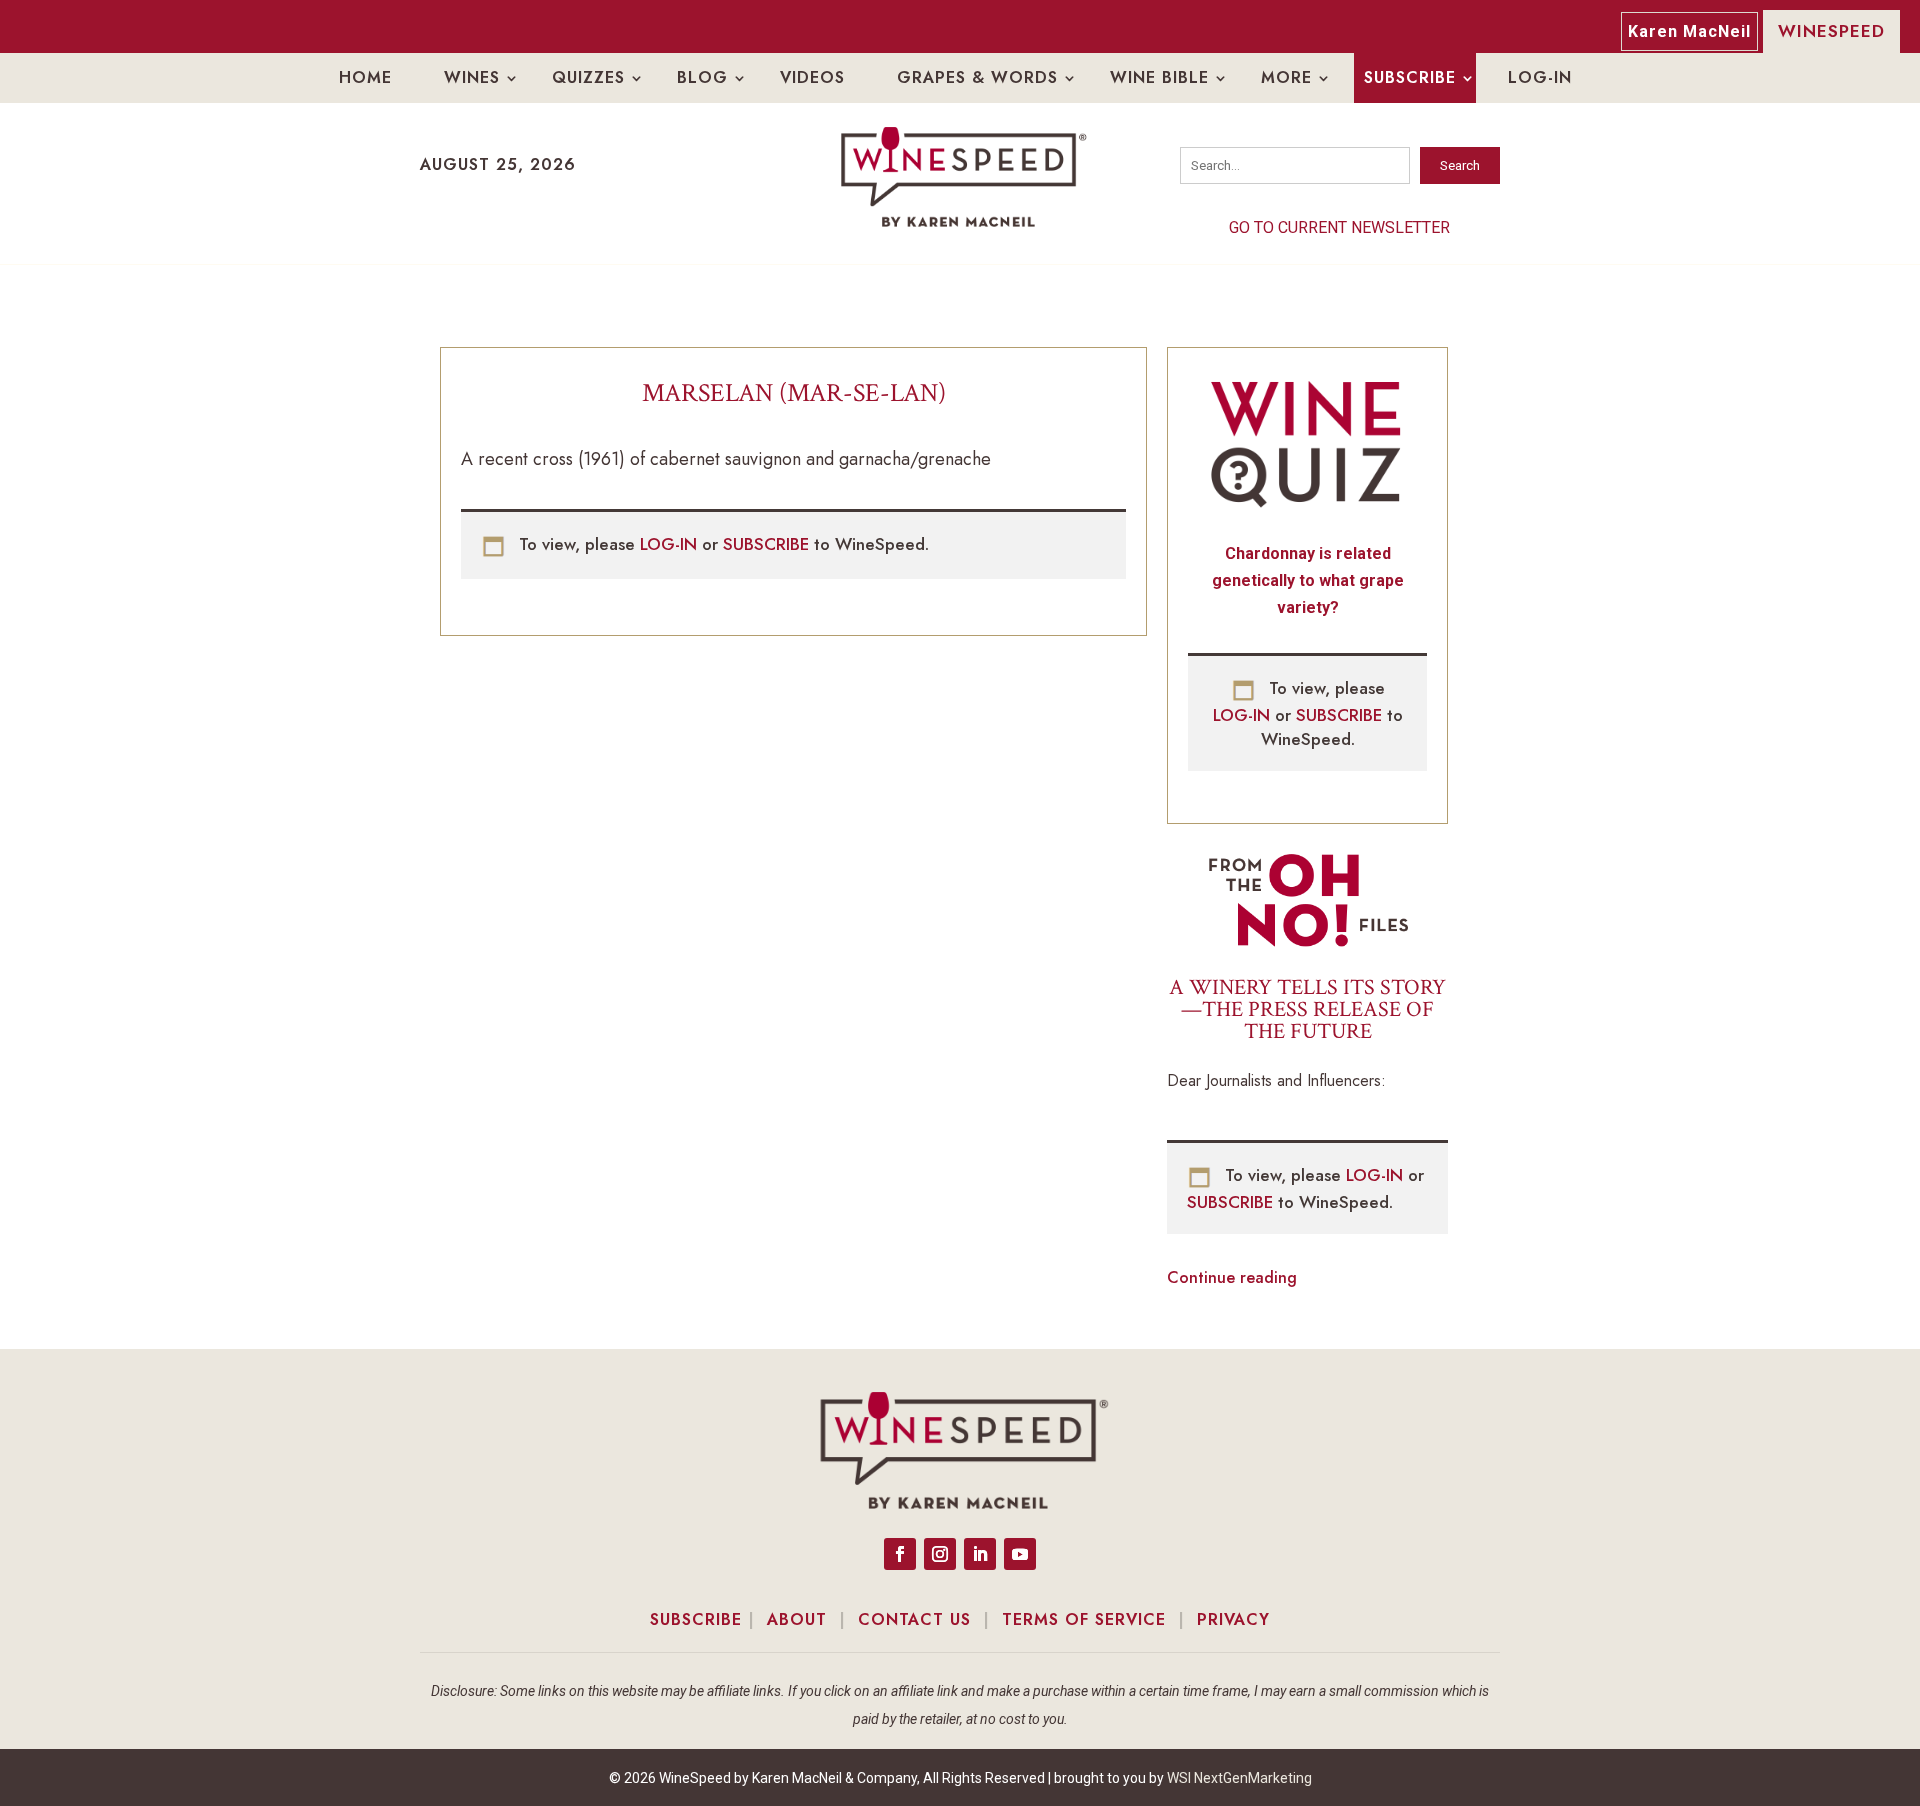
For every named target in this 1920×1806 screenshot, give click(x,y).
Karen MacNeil (1689, 31)
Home (365, 77)
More (1286, 77)
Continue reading (1232, 1277)
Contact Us (914, 1619)
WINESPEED (1831, 31)
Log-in (1540, 77)
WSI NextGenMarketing (1239, 1778)
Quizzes (588, 77)
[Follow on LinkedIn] (980, 1554)
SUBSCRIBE (768, 544)
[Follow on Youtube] (1020, 1554)
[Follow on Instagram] (940, 1554)
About (797, 1619)
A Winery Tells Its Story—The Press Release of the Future (1307, 1009)
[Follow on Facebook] (900, 1554)
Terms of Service (1084, 1619)
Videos (812, 77)
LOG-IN (671, 544)
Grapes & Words (977, 77)
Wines (472, 77)
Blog (702, 77)
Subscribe (1410, 77)
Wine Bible (1159, 77)
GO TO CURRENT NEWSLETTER (1339, 227)
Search (1460, 165)
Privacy (1233, 1619)
